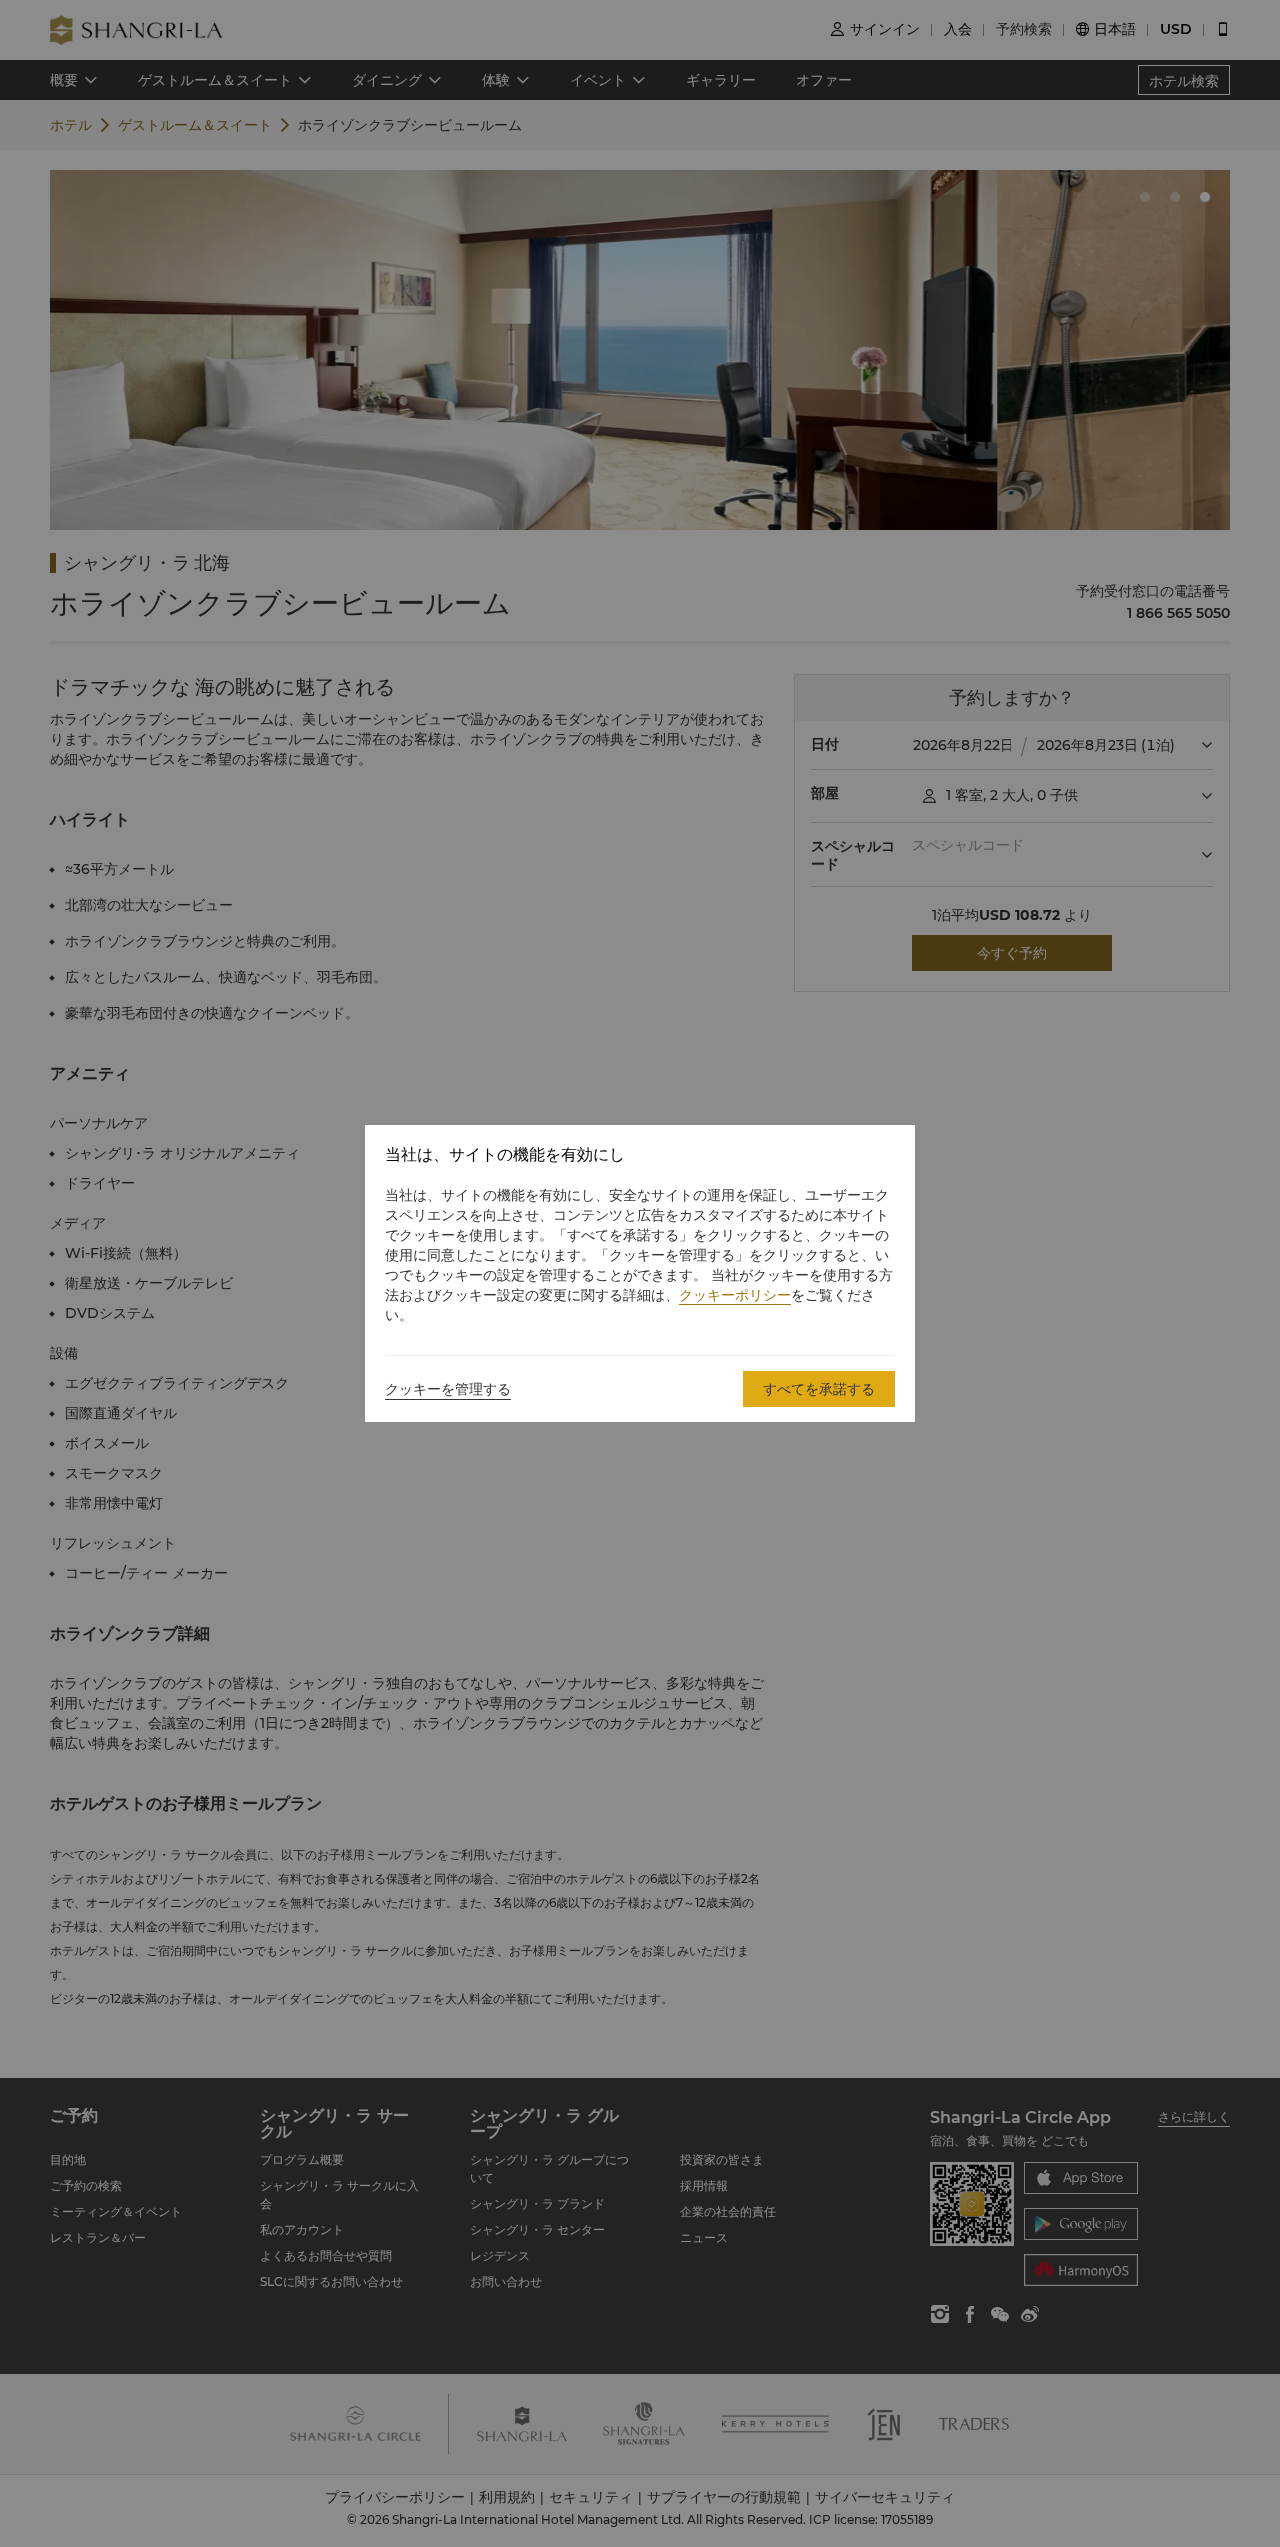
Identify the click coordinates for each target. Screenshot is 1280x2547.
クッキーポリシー (735, 1295)
